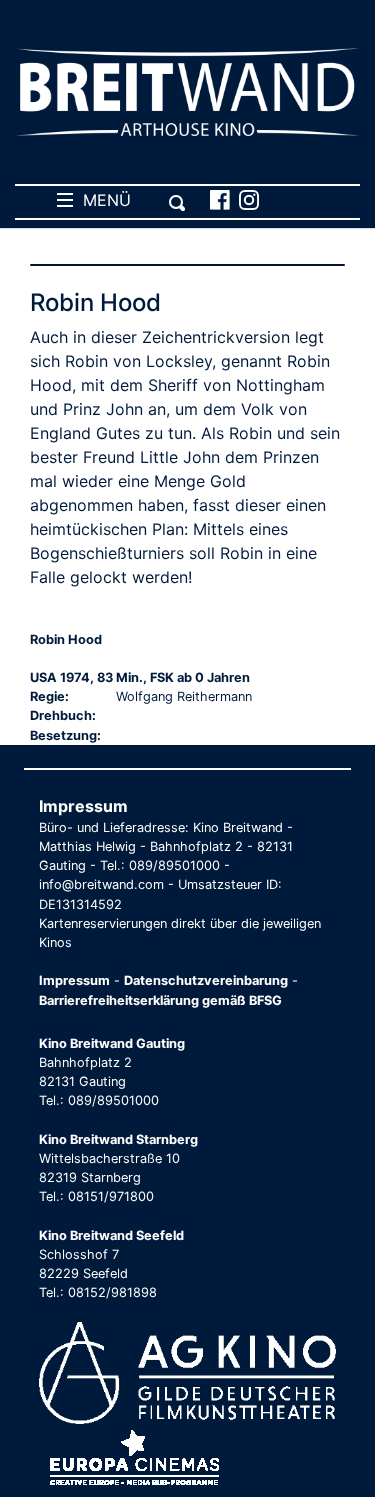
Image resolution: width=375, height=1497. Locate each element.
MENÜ (102, 200)
